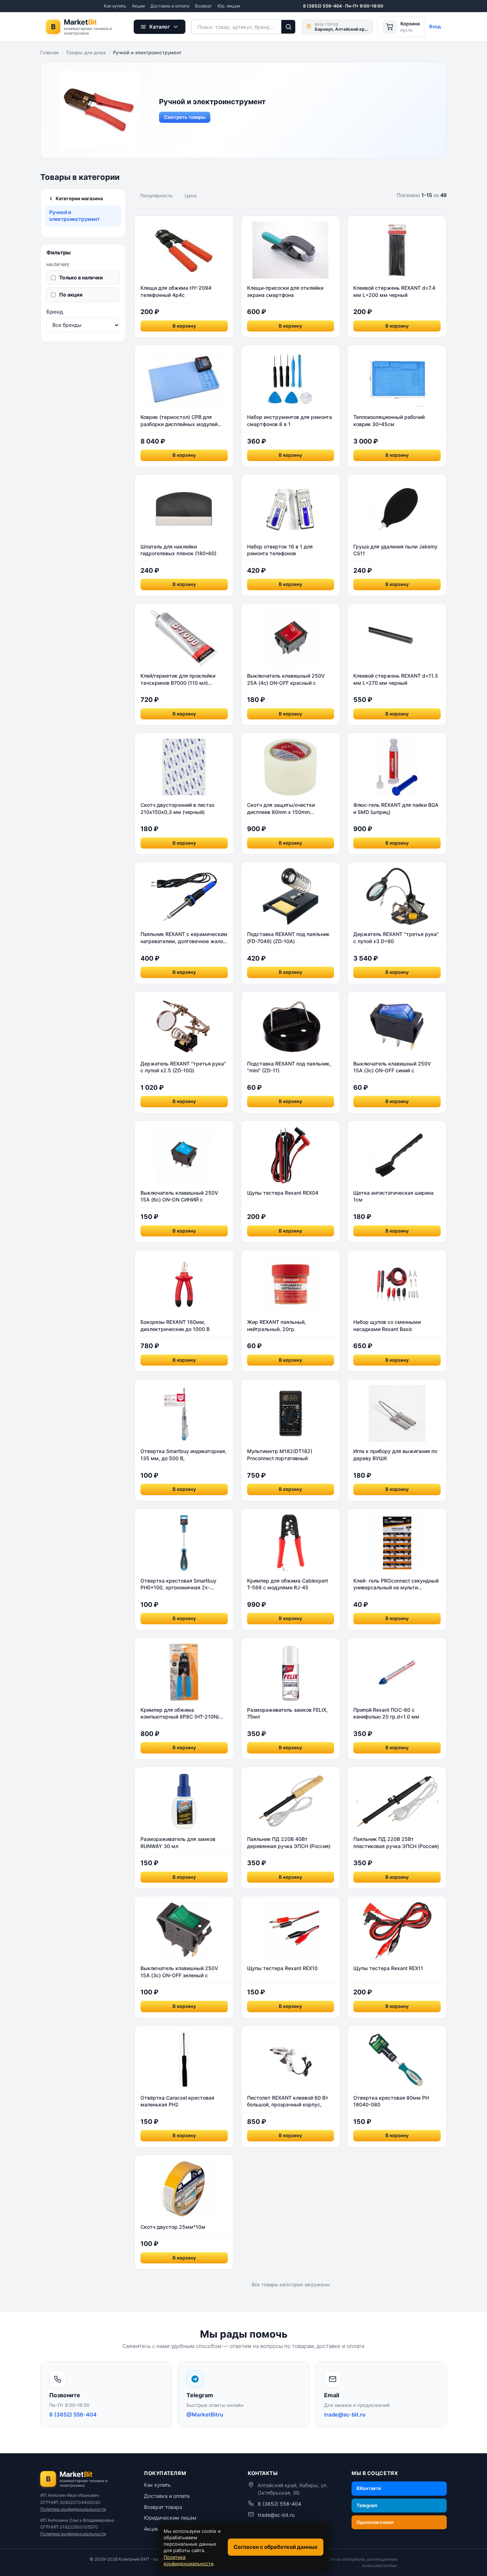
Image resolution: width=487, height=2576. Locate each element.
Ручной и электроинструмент (75, 216)
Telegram (367, 2505)
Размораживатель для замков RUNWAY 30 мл (178, 1843)
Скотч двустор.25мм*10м (173, 2227)
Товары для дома (86, 52)
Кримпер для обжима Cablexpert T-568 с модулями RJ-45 (288, 1584)
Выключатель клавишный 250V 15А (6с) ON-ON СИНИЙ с (179, 1196)
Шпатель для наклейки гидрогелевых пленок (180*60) (178, 550)
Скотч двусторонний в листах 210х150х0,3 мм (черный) (178, 808)
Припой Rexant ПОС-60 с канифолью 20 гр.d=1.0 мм (386, 1713)
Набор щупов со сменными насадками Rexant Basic (387, 1325)
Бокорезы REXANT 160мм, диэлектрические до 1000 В (175, 1325)
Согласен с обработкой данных (276, 2547)
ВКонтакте (369, 2488)
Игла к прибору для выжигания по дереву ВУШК (395, 1455)
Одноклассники (375, 2522)
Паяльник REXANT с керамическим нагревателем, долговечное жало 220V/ (184, 938)
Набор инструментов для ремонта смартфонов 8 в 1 (289, 421)
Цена (191, 196)
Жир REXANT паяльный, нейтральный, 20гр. (276, 1325)
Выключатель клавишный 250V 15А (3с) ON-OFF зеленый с (179, 1972)
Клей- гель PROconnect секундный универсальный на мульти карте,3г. (396, 1584)
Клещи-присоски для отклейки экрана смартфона (285, 291)
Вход (435, 26)
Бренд (55, 311)
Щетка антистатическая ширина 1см (393, 1196)
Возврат (203, 6)
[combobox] (236, 27)
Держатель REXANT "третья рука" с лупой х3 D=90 (396, 938)
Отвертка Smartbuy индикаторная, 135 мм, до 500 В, (183, 1455)
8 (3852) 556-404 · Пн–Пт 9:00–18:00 (343, 6)
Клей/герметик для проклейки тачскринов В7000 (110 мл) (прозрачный (178, 679)
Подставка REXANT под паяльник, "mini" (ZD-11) (289, 1067)
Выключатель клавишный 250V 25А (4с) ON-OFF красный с (286, 679)
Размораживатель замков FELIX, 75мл (287, 1713)
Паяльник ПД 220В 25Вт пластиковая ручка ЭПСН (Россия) (396, 1843)
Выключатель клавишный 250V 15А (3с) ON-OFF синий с (392, 1067)
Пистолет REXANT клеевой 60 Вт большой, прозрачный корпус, (288, 2101)
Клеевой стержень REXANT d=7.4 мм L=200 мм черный (394, 291)
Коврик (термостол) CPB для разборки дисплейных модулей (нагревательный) (179, 421)
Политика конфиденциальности (73, 2509)
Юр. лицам (229, 6)
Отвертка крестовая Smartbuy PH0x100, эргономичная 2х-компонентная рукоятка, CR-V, (178, 1584)
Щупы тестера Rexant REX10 (282, 1968)
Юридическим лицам (170, 2518)
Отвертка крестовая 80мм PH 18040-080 (391, 2101)
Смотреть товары (185, 117)
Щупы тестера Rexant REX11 (388, 1968)
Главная (49, 52)
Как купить (115, 6)
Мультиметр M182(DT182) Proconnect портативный (280, 1455)
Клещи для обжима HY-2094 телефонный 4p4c (176, 291)
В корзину (184, 326)
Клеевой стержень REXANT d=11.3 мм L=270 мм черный (396, 679)
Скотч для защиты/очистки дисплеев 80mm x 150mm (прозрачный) (281, 809)
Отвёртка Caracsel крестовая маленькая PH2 (177, 2101)
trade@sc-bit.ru (276, 2515)
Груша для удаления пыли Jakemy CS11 (395, 550)
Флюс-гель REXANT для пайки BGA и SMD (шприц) (396, 808)
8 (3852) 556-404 (280, 2504)
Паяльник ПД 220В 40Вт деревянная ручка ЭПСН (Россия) (289, 1843)
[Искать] (289, 27)
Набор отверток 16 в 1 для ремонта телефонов (280, 550)
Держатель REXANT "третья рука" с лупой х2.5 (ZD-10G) (183, 1067)
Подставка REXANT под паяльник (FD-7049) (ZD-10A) (288, 938)
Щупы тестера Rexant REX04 (283, 1193)
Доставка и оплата (170, 6)
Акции (138, 6)
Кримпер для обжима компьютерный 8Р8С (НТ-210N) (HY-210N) (180, 1714)
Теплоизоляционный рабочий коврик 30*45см (389, 421)
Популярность (156, 196)
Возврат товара (163, 2507)
